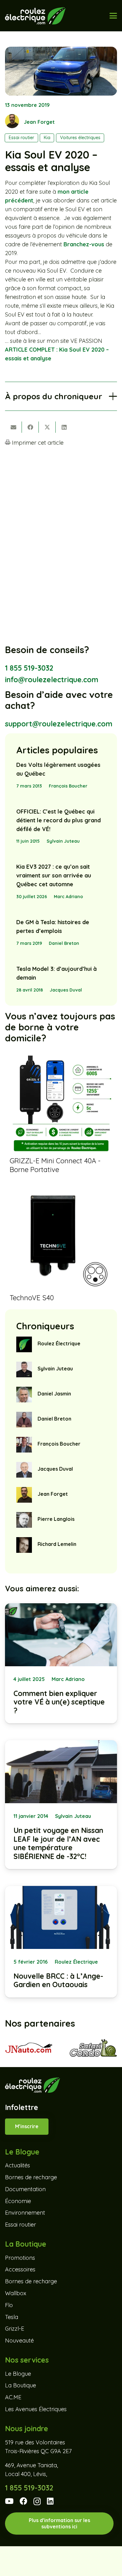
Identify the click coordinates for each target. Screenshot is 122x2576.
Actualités (18, 2165)
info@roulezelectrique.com (52, 680)
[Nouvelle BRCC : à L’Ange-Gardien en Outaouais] (61, 1942)
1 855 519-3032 (29, 668)
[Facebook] (23, 2501)
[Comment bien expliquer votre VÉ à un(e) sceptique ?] (61, 1663)
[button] (113, 16)
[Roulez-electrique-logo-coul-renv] (35, 16)
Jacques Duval (66, 990)
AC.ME (13, 2397)
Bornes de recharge (31, 2177)
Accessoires (20, 2269)
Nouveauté (19, 2340)
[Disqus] (61, 534)
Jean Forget (39, 122)
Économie (18, 2201)
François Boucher (68, 786)
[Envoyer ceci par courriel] (13, 427)
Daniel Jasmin (54, 1394)
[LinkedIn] (50, 2501)
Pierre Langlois (56, 1519)
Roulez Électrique (59, 1343)
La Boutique (20, 2385)
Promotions (20, 2257)
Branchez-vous (84, 244)
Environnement (25, 2213)
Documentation (25, 2189)
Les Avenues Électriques (36, 2409)
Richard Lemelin (57, 1544)
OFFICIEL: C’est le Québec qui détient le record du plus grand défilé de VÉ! (58, 820)
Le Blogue (18, 2373)
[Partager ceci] (30, 427)
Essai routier (20, 2225)
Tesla (12, 2317)
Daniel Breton (64, 943)
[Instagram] (37, 2502)
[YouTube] (9, 2501)
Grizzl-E (15, 2329)
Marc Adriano (68, 897)
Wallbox (16, 2293)
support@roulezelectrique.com (59, 724)
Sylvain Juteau (63, 841)
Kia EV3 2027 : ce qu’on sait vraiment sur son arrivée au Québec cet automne (54, 875)
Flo (9, 2305)
